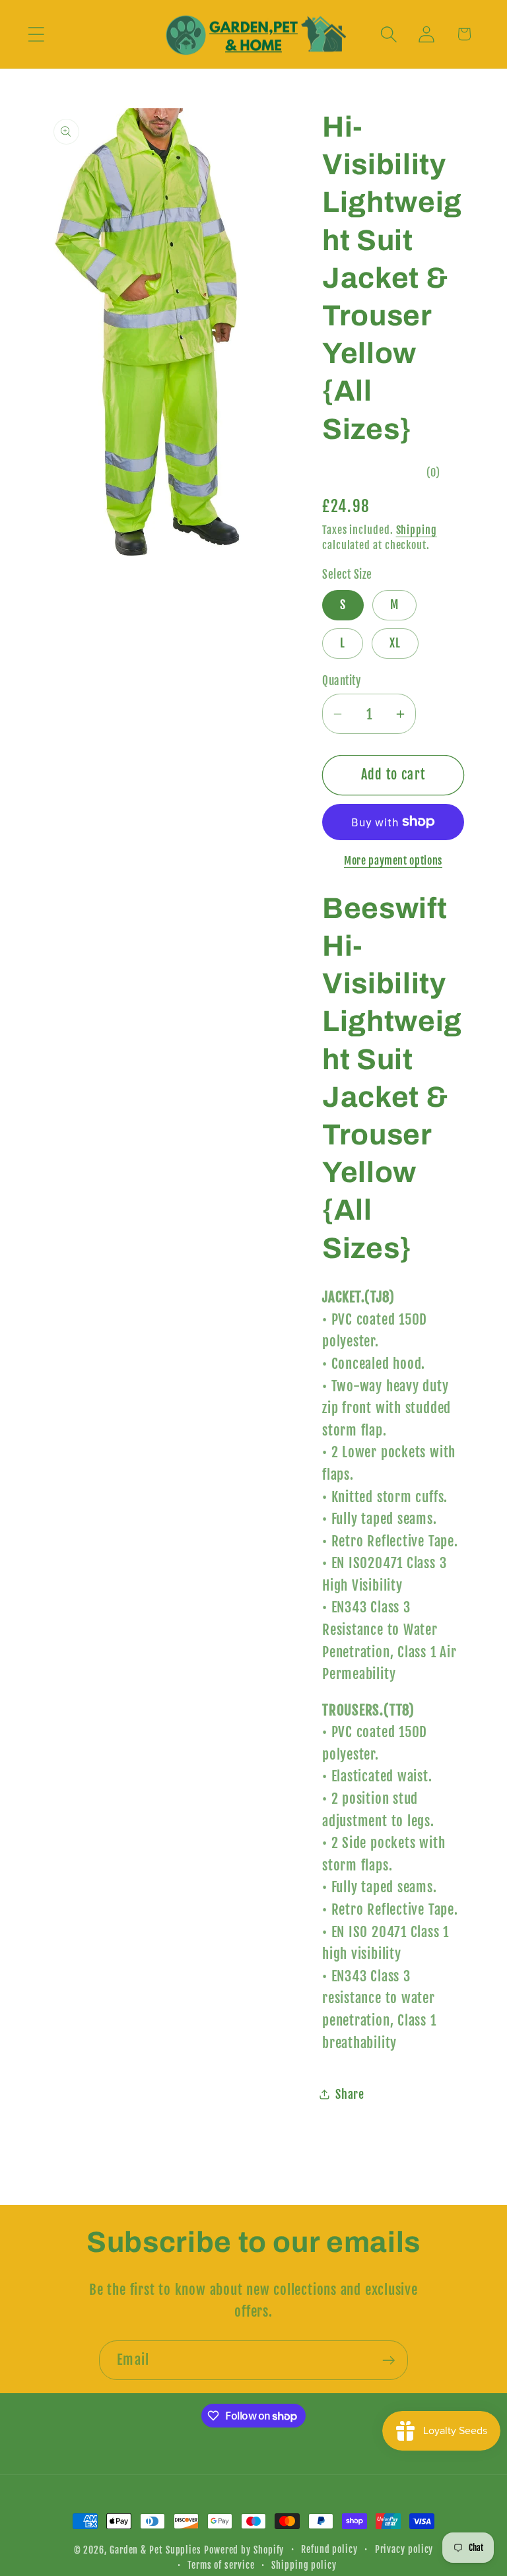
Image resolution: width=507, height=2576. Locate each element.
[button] (36, 34)
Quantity (341, 681)
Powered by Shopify (244, 2550)
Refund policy (329, 2550)
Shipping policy (304, 2565)
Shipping (417, 530)
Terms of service (221, 2565)
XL (395, 643)
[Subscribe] (389, 2361)
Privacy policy (404, 2550)
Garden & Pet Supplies (155, 2550)
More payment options (393, 861)
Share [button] (350, 2095)
